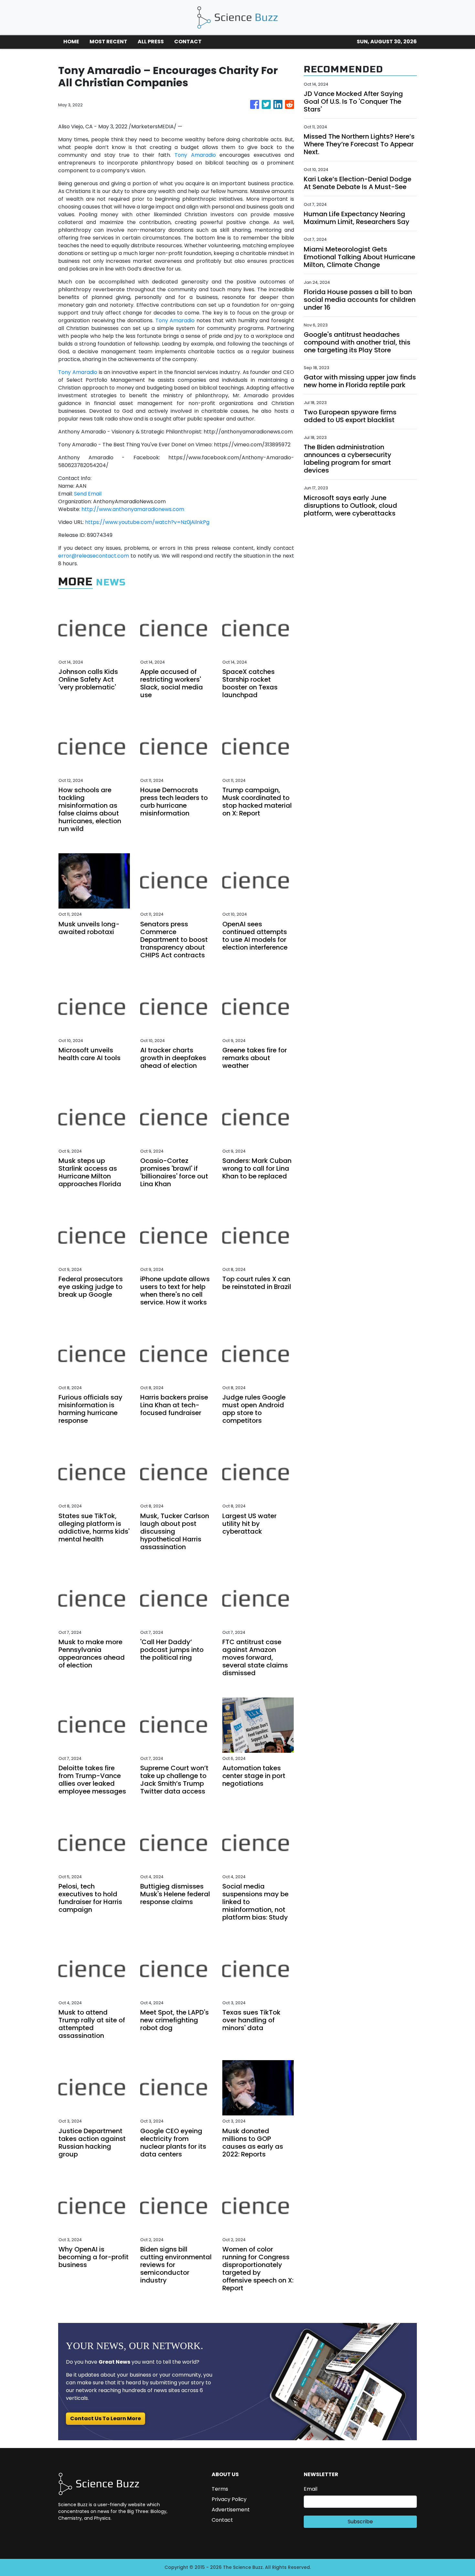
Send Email (88, 494)
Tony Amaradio (195, 155)
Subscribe (360, 2522)
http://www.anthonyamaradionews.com (133, 509)
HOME (71, 42)
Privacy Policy (229, 2499)
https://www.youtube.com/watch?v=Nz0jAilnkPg (147, 522)
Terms (220, 2489)
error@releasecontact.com (94, 556)
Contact (222, 2520)
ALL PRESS (151, 42)
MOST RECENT (108, 42)
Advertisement (231, 2510)
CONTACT (188, 42)
